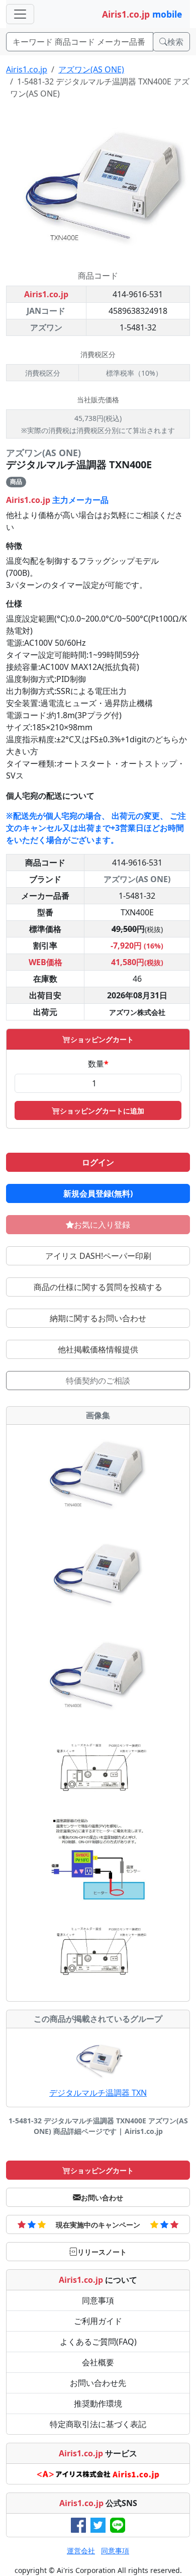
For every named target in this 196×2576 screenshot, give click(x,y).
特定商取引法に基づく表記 (98, 2424)
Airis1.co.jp (27, 69)
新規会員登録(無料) (98, 1193)
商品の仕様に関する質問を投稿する (98, 1287)
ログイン (98, 1162)
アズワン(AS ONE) (91, 69)
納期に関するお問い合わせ (98, 1318)
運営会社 (81, 2551)
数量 (98, 1064)
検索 (175, 42)
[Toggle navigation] (20, 14)
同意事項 (98, 2300)
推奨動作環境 (98, 2403)
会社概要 (98, 2362)
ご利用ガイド (98, 2321)
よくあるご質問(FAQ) (98, 2342)
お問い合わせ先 (98, 2383)
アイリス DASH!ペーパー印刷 (98, 1256)
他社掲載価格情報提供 (98, 1349)
